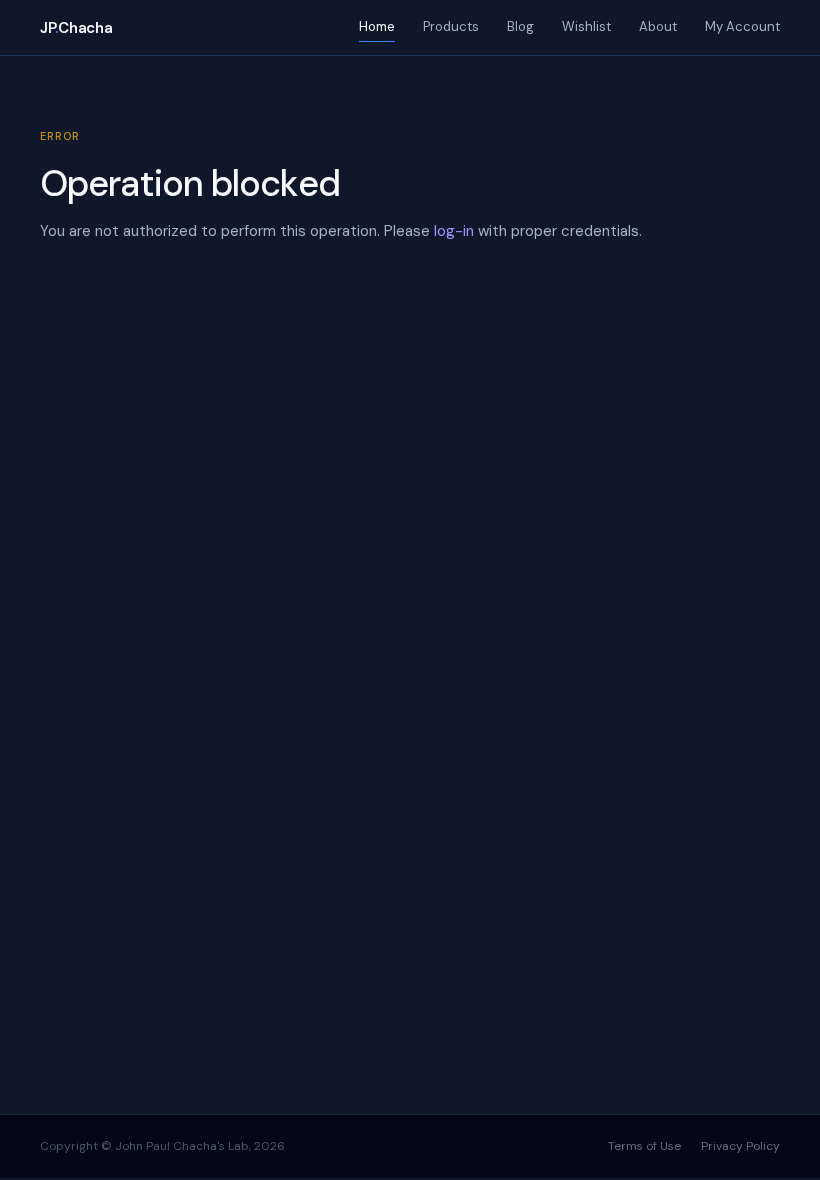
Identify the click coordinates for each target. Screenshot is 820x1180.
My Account (742, 26)
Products (451, 26)
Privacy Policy (740, 1146)
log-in (454, 231)
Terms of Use (644, 1146)
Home (377, 26)
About (658, 26)
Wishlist (586, 26)
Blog (520, 26)
